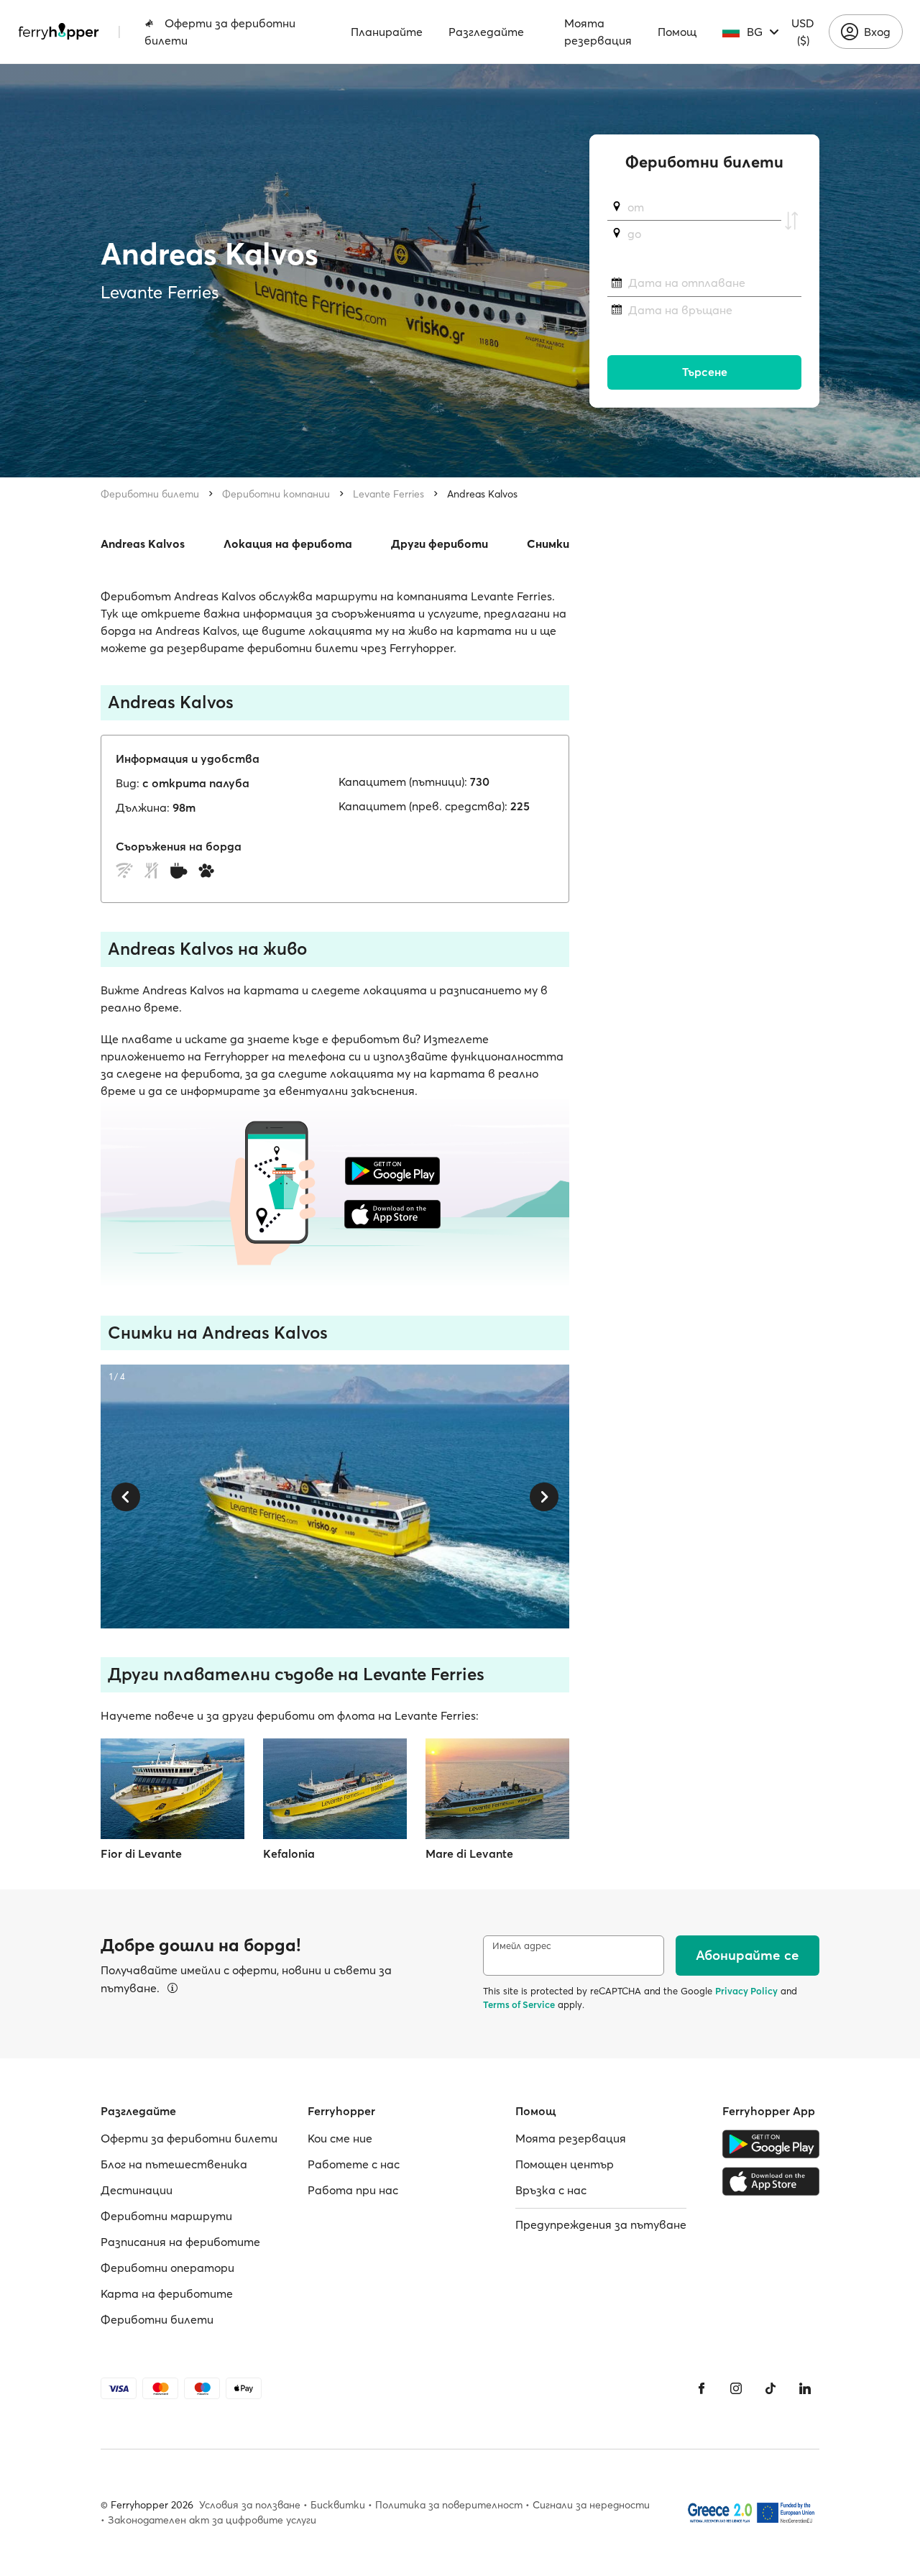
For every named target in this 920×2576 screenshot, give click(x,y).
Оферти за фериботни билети (220, 32)
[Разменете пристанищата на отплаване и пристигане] (791, 221)
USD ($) (803, 32)
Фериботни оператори (167, 2268)
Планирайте (387, 32)
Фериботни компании (276, 494)
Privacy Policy (746, 1991)
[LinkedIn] (805, 2388)
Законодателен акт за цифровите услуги (212, 2520)
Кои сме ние (340, 2138)
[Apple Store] (771, 2181)
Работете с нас (354, 2164)
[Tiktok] (770, 2388)
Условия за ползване (250, 2505)
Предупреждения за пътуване (601, 2224)
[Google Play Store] (771, 2144)
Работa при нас (353, 2190)
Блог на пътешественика (174, 2164)
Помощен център (565, 2164)
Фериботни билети (150, 494)
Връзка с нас (551, 2190)
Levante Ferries (388, 494)
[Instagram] (736, 2388)
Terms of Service (519, 2004)
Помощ (677, 32)
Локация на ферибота (288, 544)
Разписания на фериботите (180, 2242)
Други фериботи (440, 544)
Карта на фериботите (167, 2293)
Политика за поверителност (449, 2505)
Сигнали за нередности (591, 2505)
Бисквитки (338, 2505)
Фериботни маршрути (166, 2216)
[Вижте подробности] (172, 1988)
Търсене (705, 372)
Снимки (548, 544)
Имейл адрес (522, 1946)
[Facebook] (701, 2388)
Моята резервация (598, 32)
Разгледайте (486, 32)
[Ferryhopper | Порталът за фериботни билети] (59, 32)
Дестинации (137, 2190)
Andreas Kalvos (482, 494)
